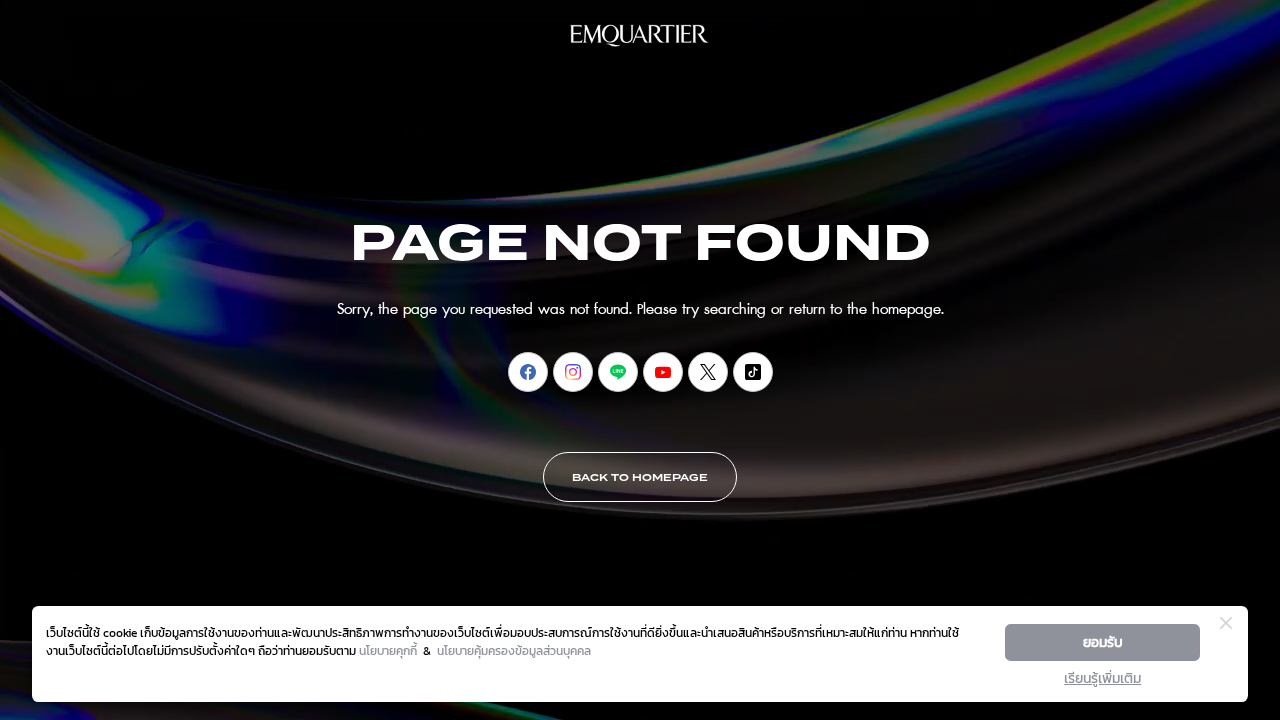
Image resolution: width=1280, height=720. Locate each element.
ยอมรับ (1103, 642)
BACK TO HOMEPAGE (640, 478)
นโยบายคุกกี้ (388, 651)
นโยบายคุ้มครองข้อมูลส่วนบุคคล (514, 651)
